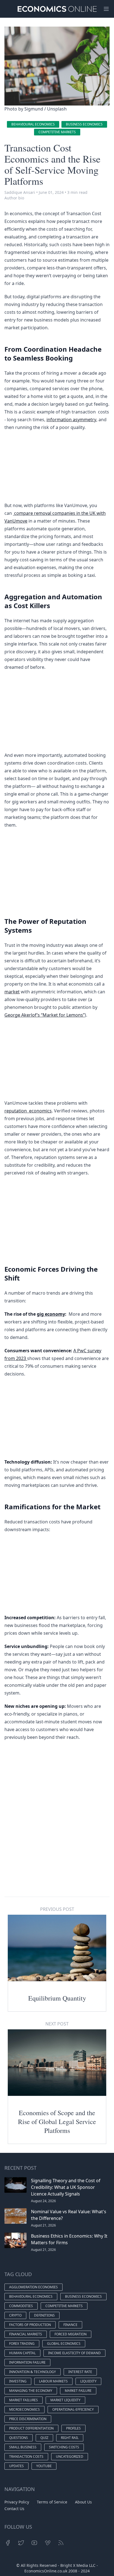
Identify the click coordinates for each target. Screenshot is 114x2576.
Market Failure (78, 2391)
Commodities (21, 2306)
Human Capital (22, 2353)
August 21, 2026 (43, 2225)
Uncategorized (70, 2457)
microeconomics (24, 2409)
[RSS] (61, 2543)
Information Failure (27, 2362)
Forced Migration (71, 2334)
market (12, 992)
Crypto (15, 2315)
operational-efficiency (73, 2409)
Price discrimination (28, 2419)
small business (23, 2447)
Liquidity (88, 2381)
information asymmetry (71, 420)
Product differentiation (31, 2428)
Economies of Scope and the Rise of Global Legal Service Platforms (57, 2122)
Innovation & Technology (33, 2372)
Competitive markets (57, 132)
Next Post (57, 2024)
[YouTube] (34, 2543)
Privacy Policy (17, 2502)
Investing (18, 2381)
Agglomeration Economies (33, 2287)
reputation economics (28, 1111)
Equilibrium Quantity (57, 1998)
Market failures (24, 2400)
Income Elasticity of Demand (74, 2353)
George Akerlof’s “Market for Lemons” (45, 1015)
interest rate (80, 2372)
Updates (16, 2466)
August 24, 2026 (43, 2201)
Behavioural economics (33, 124)
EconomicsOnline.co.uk (46, 2571)
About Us (83, 2502)
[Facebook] (8, 2543)
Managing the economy (31, 2391)
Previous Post (57, 1909)
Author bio (14, 198)
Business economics (84, 124)
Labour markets (53, 2381)
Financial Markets (26, 2334)
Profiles (73, 2428)
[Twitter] (21, 2543)
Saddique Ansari (20, 192)
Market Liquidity (65, 2400)
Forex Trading (22, 2344)
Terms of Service (52, 2502)
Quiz (44, 2438)
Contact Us (14, 2509)
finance (70, 2325)
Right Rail (70, 2438)
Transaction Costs (26, 2457)
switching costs (64, 2447)
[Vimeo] (48, 2543)
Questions (19, 2438)
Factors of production (30, 2325)
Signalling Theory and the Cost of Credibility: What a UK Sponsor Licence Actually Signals (66, 2187)
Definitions (44, 2315)
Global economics (64, 2344)
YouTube (44, 2466)
